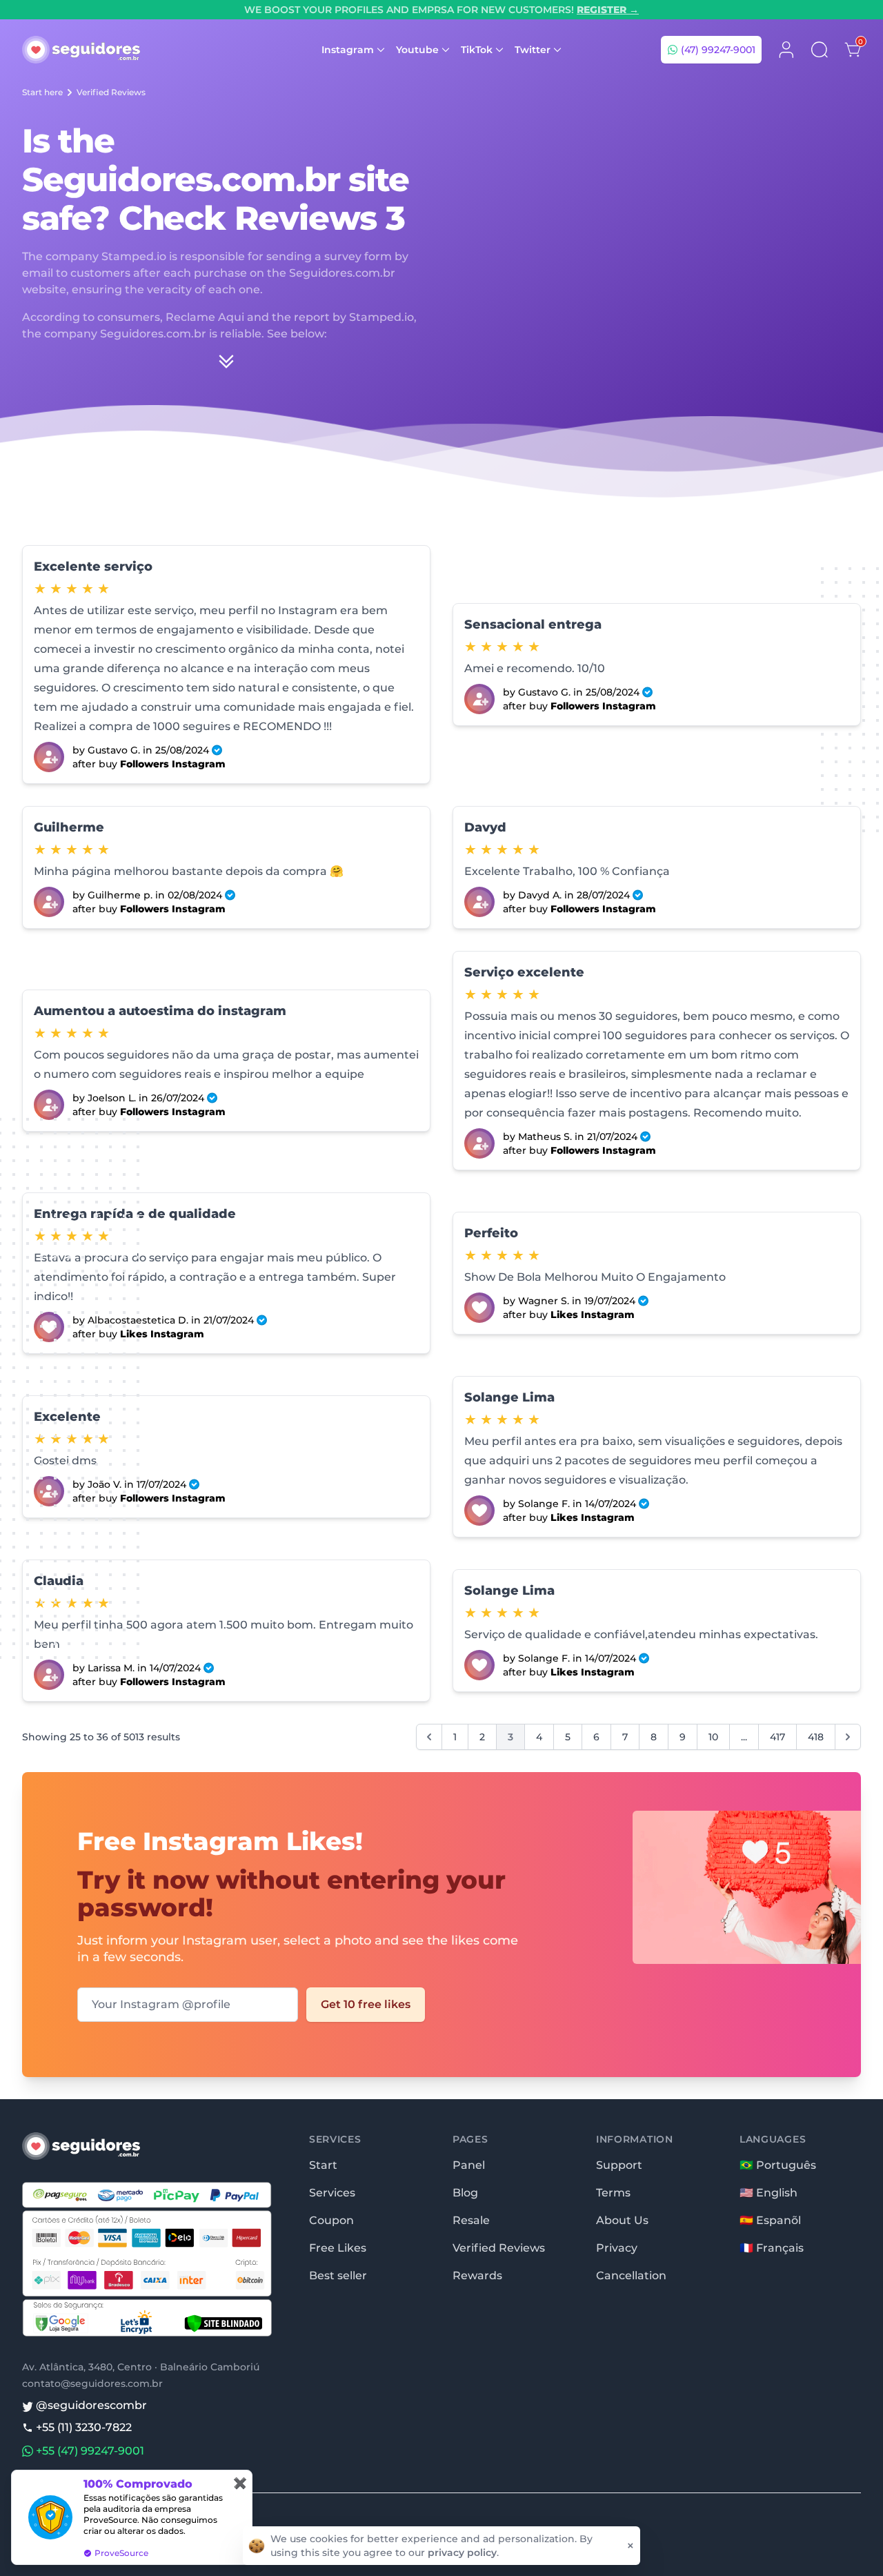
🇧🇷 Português (778, 2165)
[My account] (786, 50)
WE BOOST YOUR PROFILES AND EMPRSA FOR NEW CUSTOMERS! (441, 10)
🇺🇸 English (768, 2193)
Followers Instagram (173, 764)
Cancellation (631, 2275)
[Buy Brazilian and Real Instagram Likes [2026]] (479, 1308)
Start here (42, 92)
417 (777, 1737)
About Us (622, 2220)
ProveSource (121, 2553)
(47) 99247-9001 (717, 50)
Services (332, 2193)
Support (619, 2165)
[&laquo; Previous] (429, 1737)
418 (816, 1737)
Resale (471, 2220)
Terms (613, 2193)
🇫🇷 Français (772, 2248)
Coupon (331, 2220)
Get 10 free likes (366, 2004)
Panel (469, 2165)
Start (323, 2165)
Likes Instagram (162, 1334)
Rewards (477, 2275)
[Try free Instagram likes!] (725, 1916)
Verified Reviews (111, 92)
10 (713, 1737)
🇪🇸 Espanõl (770, 2220)
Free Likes (338, 2248)
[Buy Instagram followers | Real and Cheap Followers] (49, 757)
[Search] (820, 50)
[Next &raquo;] (848, 1737)
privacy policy (462, 2553)
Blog (465, 2193)
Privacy (617, 2248)
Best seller (338, 2275)
